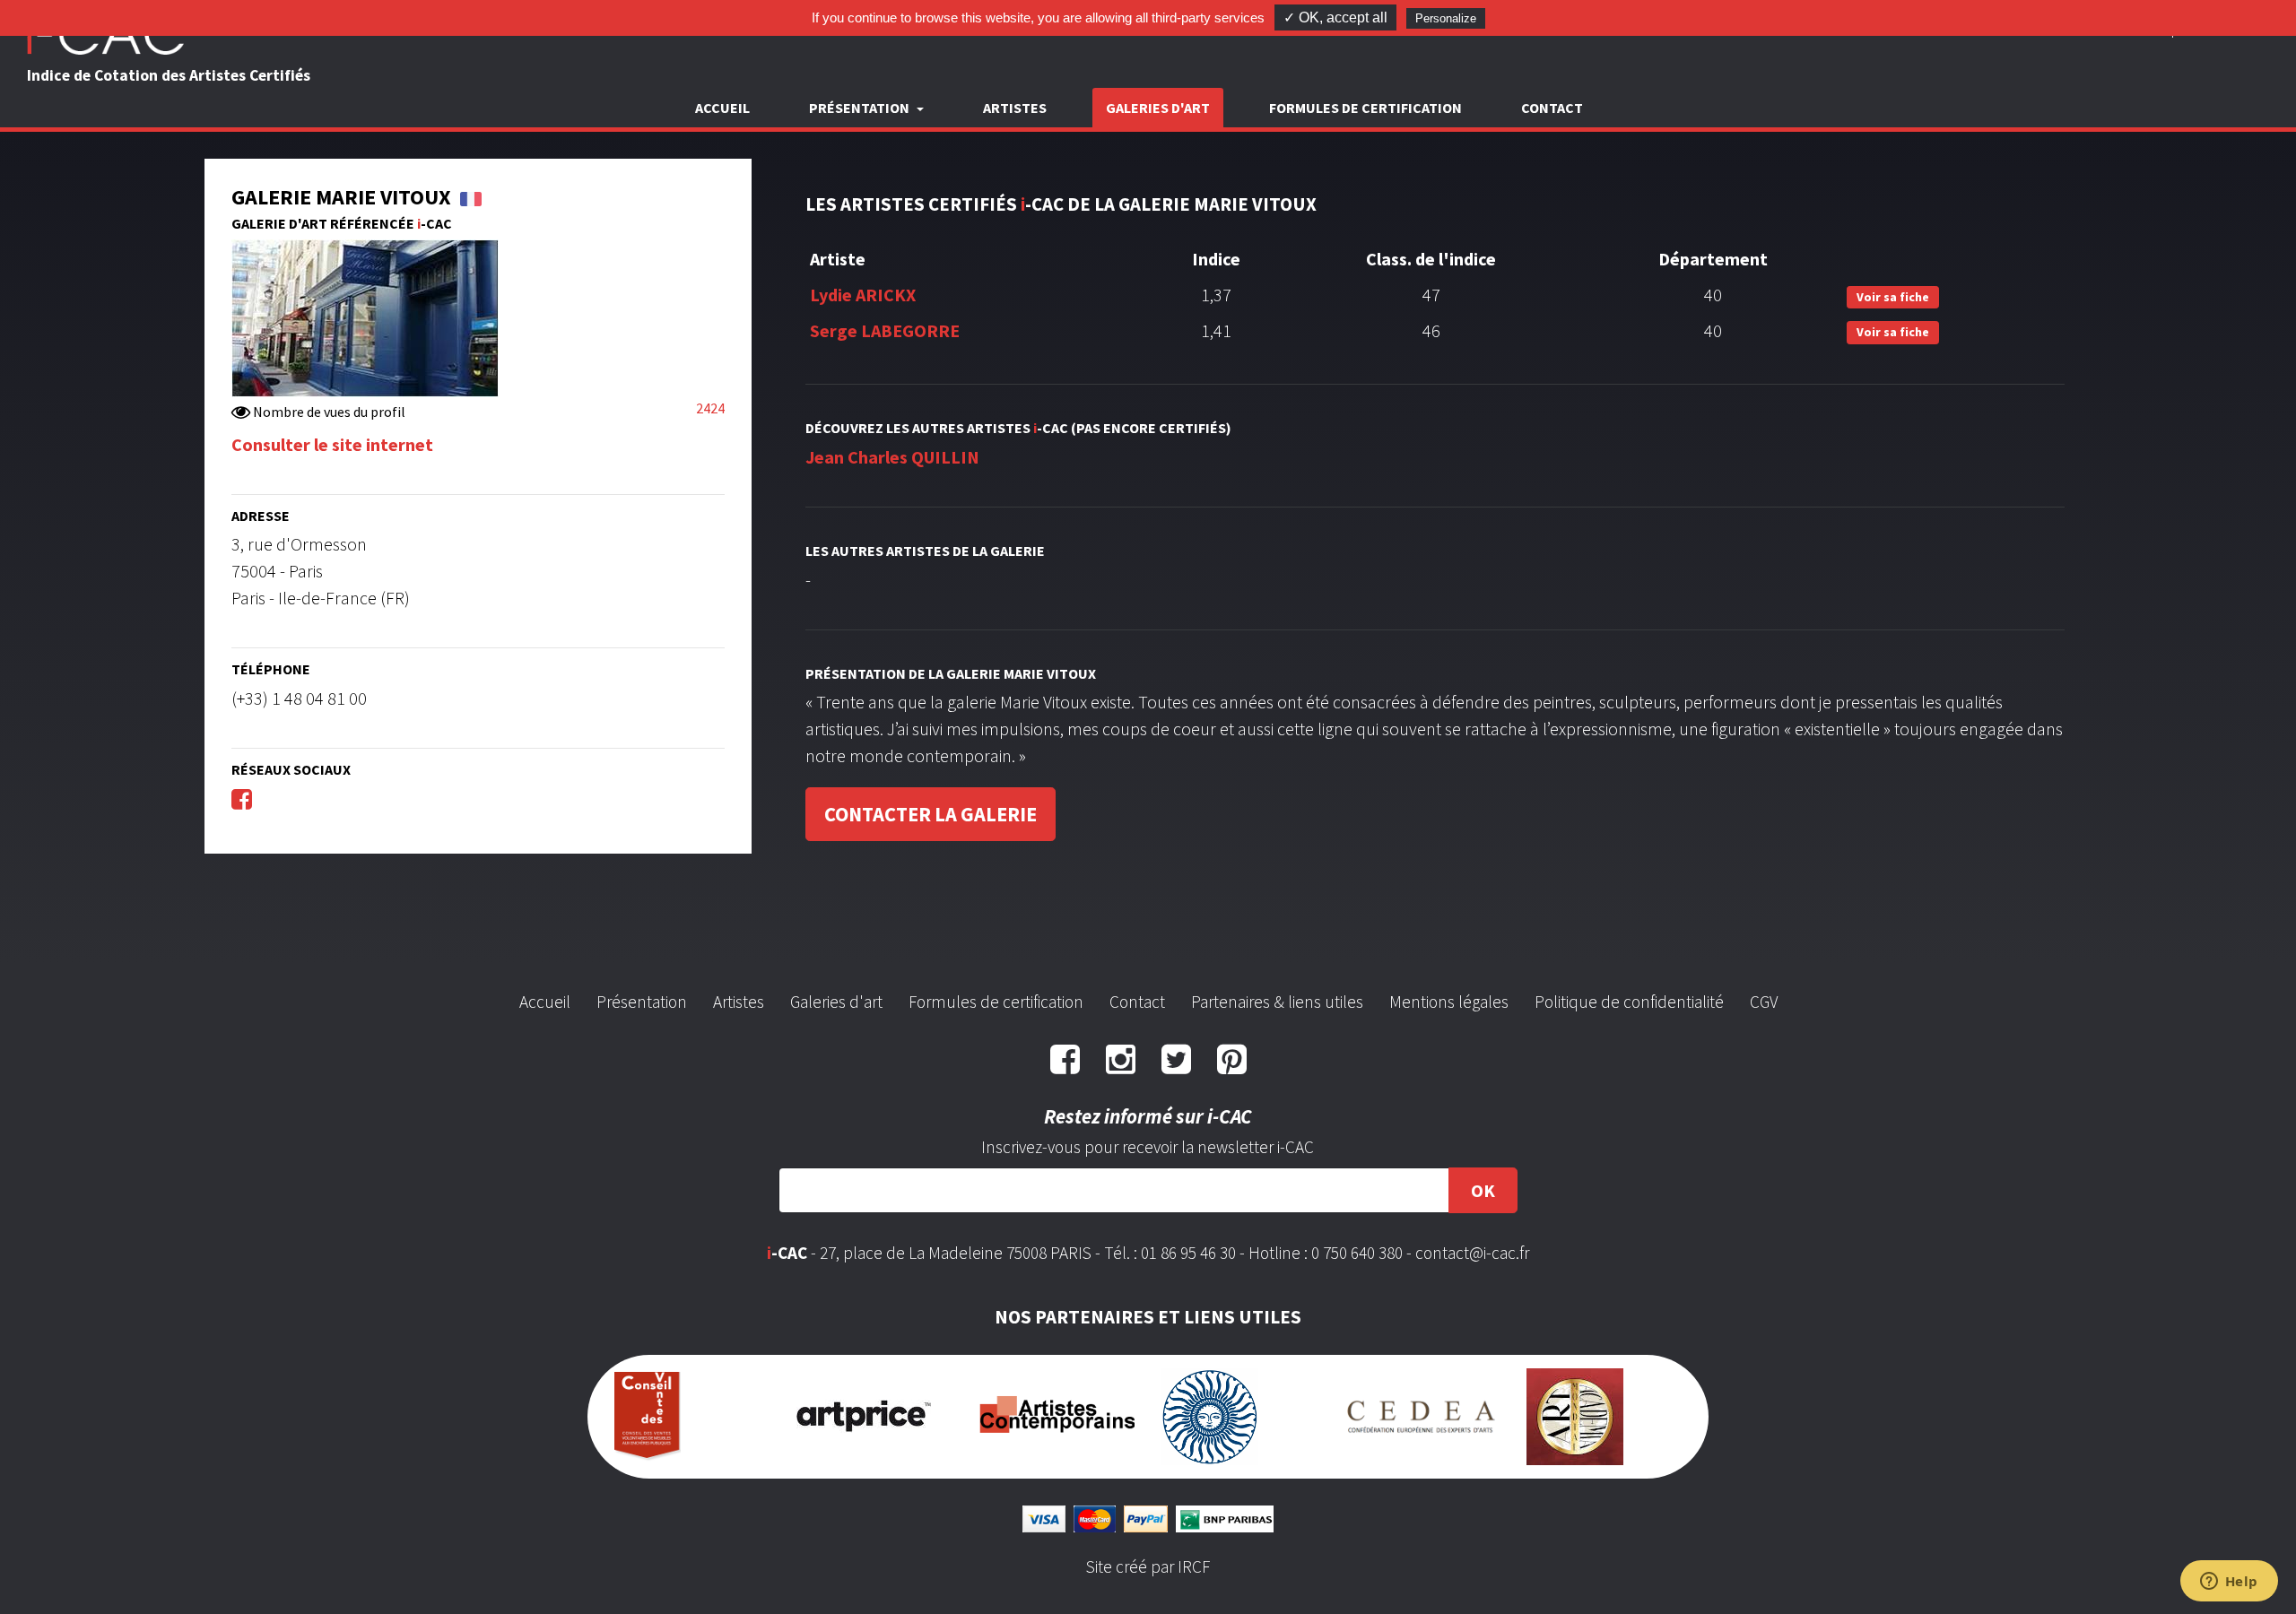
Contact (1552, 108)
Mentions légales (1449, 1002)
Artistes (1015, 108)
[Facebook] (242, 798)
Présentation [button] (861, 108)
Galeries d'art (1158, 108)
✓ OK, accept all (1335, 17)
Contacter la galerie (931, 814)
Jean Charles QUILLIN (892, 457)
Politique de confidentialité (1629, 1002)
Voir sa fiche (1893, 297)
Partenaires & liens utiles (1277, 1002)
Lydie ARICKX (863, 295)
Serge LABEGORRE (885, 330)
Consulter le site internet (332, 444)
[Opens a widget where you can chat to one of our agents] (2229, 1583)
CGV (1764, 1002)
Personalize (1446, 18)
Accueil (722, 108)
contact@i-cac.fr (1472, 1253)
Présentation (642, 1002)
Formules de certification (1365, 108)
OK (1483, 1190)
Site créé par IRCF (1148, 1566)
